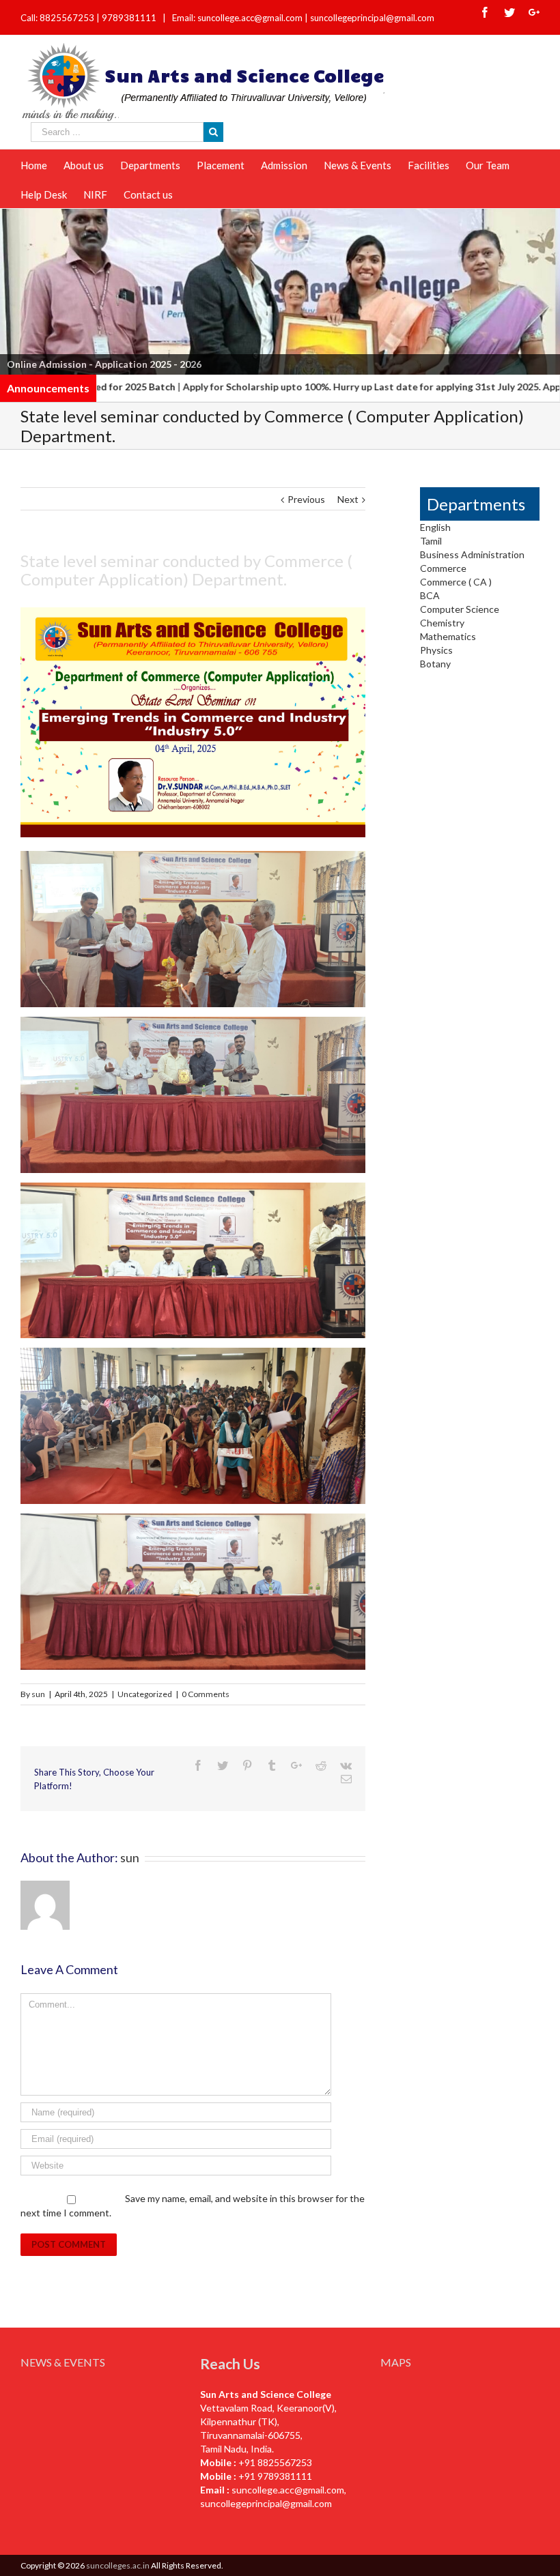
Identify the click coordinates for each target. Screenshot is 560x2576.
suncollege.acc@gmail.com (288, 2490)
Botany (435, 664)
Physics (436, 650)
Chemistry (442, 623)
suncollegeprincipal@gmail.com (372, 18)
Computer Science (460, 609)
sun (38, 1694)
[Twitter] (509, 12)
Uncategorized (145, 1694)
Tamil (431, 541)
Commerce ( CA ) (456, 582)
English (435, 527)
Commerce (443, 568)
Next (543, 289)
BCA (430, 595)
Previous (17, 289)
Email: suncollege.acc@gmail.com (237, 18)
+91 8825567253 (275, 2462)
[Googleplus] (534, 12)
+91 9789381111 (275, 2476)
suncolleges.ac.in (118, 2565)
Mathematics (448, 636)
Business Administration (472, 554)
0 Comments (206, 1694)
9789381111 (130, 18)
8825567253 (68, 18)
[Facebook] (485, 12)
